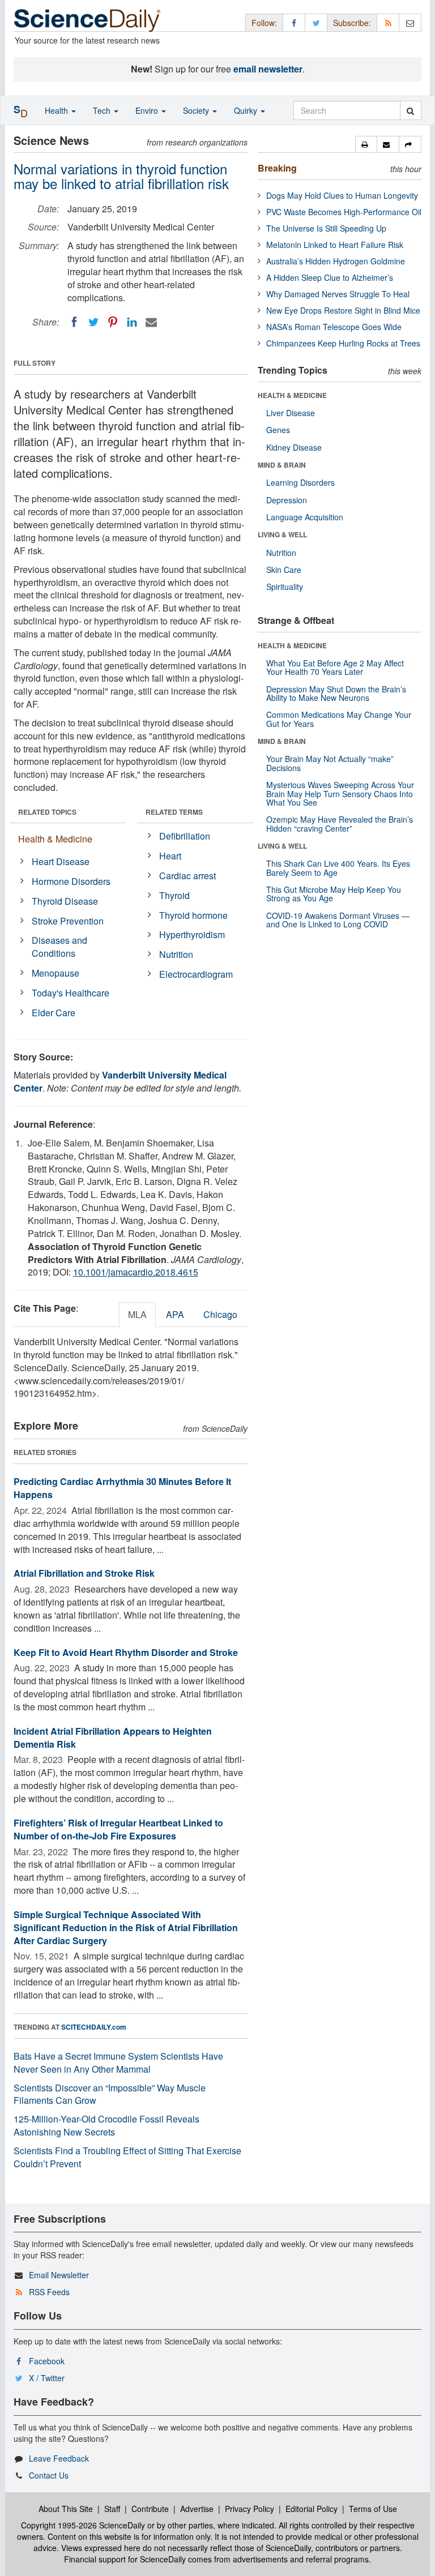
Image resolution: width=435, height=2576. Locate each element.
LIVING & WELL (282, 534)
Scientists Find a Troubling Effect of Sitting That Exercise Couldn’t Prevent (127, 2157)
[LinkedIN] (132, 322)
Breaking (277, 168)
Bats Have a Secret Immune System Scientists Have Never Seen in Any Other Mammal (118, 2062)
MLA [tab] (137, 1314)
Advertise (197, 2509)
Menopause (56, 973)
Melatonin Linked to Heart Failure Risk (335, 245)
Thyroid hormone (193, 915)
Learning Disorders (300, 482)
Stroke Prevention (68, 921)
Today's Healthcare (71, 993)
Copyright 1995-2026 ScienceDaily (83, 2525)
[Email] (151, 322)
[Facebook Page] (294, 22)
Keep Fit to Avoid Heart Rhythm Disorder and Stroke (126, 1652)
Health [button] (57, 110)
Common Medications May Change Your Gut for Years (339, 719)
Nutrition (176, 954)
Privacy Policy (250, 2509)
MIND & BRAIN (282, 465)
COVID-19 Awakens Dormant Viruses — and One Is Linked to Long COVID (338, 920)
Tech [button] (103, 110)
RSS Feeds (49, 2292)
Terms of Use (373, 2509)
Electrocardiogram (196, 974)
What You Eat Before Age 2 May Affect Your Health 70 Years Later (335, 667)
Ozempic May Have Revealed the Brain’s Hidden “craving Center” (340, 823)
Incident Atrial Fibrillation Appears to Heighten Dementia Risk (113, 1738)
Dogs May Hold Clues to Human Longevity (342, 195)
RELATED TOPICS (47, 812)
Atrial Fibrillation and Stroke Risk (84, 1573)
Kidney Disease (294, 447)
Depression (287, 500)
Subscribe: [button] (352, 23)
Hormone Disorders (71, 881)
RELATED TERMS (174, 812)
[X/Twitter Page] (316, 22)
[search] (410, 110)
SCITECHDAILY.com (94, 2027)
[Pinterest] (113, 322)
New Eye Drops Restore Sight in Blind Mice (343, 310)
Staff (112, 2509)
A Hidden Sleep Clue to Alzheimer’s (330, 277)
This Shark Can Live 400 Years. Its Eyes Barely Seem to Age (338, 868)
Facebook (47, 2361)
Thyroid (174, 895)
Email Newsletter (59, 2275)
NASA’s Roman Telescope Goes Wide (334, 327)
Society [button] (197, 110)
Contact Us (49, 2475)
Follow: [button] (264, 23)
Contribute (150, 2509)
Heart (170, 856)
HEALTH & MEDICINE (292, 395)
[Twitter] (93, 322)
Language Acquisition (305, 517)
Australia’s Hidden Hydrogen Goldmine (336, 261)
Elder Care (54, 1013)
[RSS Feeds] (388, 22)
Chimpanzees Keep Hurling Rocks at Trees (343, 343)
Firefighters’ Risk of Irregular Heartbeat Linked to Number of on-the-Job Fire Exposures (118, 1829)
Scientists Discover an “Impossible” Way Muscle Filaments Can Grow (110, 2094)
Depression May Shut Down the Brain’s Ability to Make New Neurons (336, 693)
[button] (366, 144)
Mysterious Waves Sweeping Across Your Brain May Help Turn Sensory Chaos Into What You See (340, 793)
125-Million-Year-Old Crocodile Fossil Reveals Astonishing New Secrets (106, 2125)
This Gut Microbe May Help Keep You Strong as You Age (334, 894)
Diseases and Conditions (59, 947)
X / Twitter (47, 2378)
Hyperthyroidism (192, 934)
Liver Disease (291, 413)
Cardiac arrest (187, 876)
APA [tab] (175, 1314)
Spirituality (285, 587)
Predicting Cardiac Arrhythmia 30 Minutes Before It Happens (122, 1488)
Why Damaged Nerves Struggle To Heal (338, 294)
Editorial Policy (312, 2509)
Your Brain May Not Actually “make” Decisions (330, 763)
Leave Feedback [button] (59, 2458)
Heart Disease (61, 861)
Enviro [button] (148, 110)
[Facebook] (74, 322)
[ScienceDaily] (87, 20)
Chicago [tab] (220, 1314)
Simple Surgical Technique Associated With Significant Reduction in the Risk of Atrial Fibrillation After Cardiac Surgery (126, 1927)
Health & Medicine (55, 839)
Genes (278, 430)
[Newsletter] (410, 22)
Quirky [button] (247, 110)
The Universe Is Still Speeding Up (326, 228)
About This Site (66, 2509)
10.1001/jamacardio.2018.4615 (136, 1272)
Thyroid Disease (65, 901)
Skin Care (284, 570)
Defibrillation (185, 836)
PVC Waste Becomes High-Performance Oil (344, 212)
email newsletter (268, 69)
